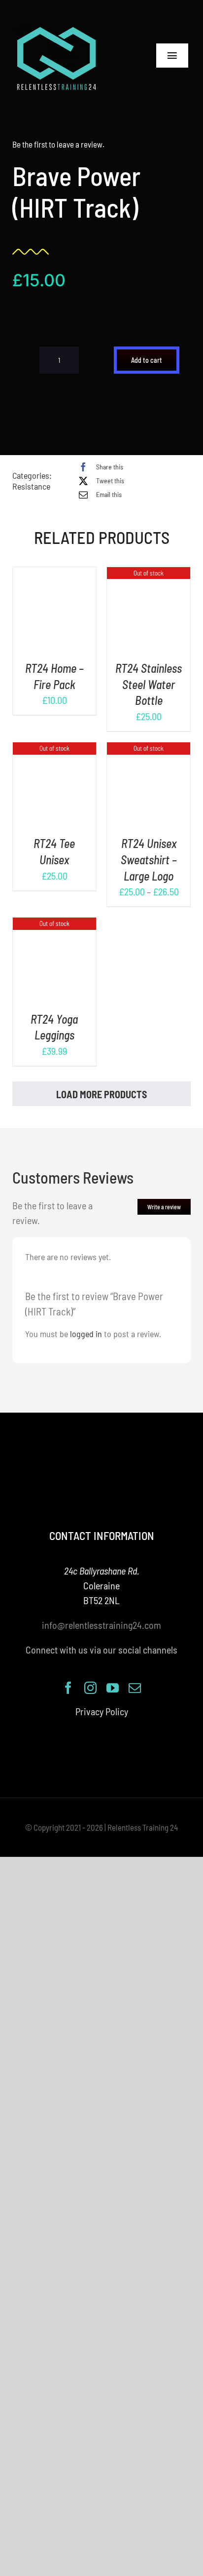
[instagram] (90, 1688)
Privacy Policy (102, 1711)
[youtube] (113, 1688)
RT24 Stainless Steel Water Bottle (149, 684)
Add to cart (147, 360)
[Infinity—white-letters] (57, 30)
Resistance (31, 486)
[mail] (135, 1688)
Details (54, 617)
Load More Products (101, 1094)
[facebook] (68, 1688)
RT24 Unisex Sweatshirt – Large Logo (149, 859)
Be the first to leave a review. (58, 144)
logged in (86, 1334)
